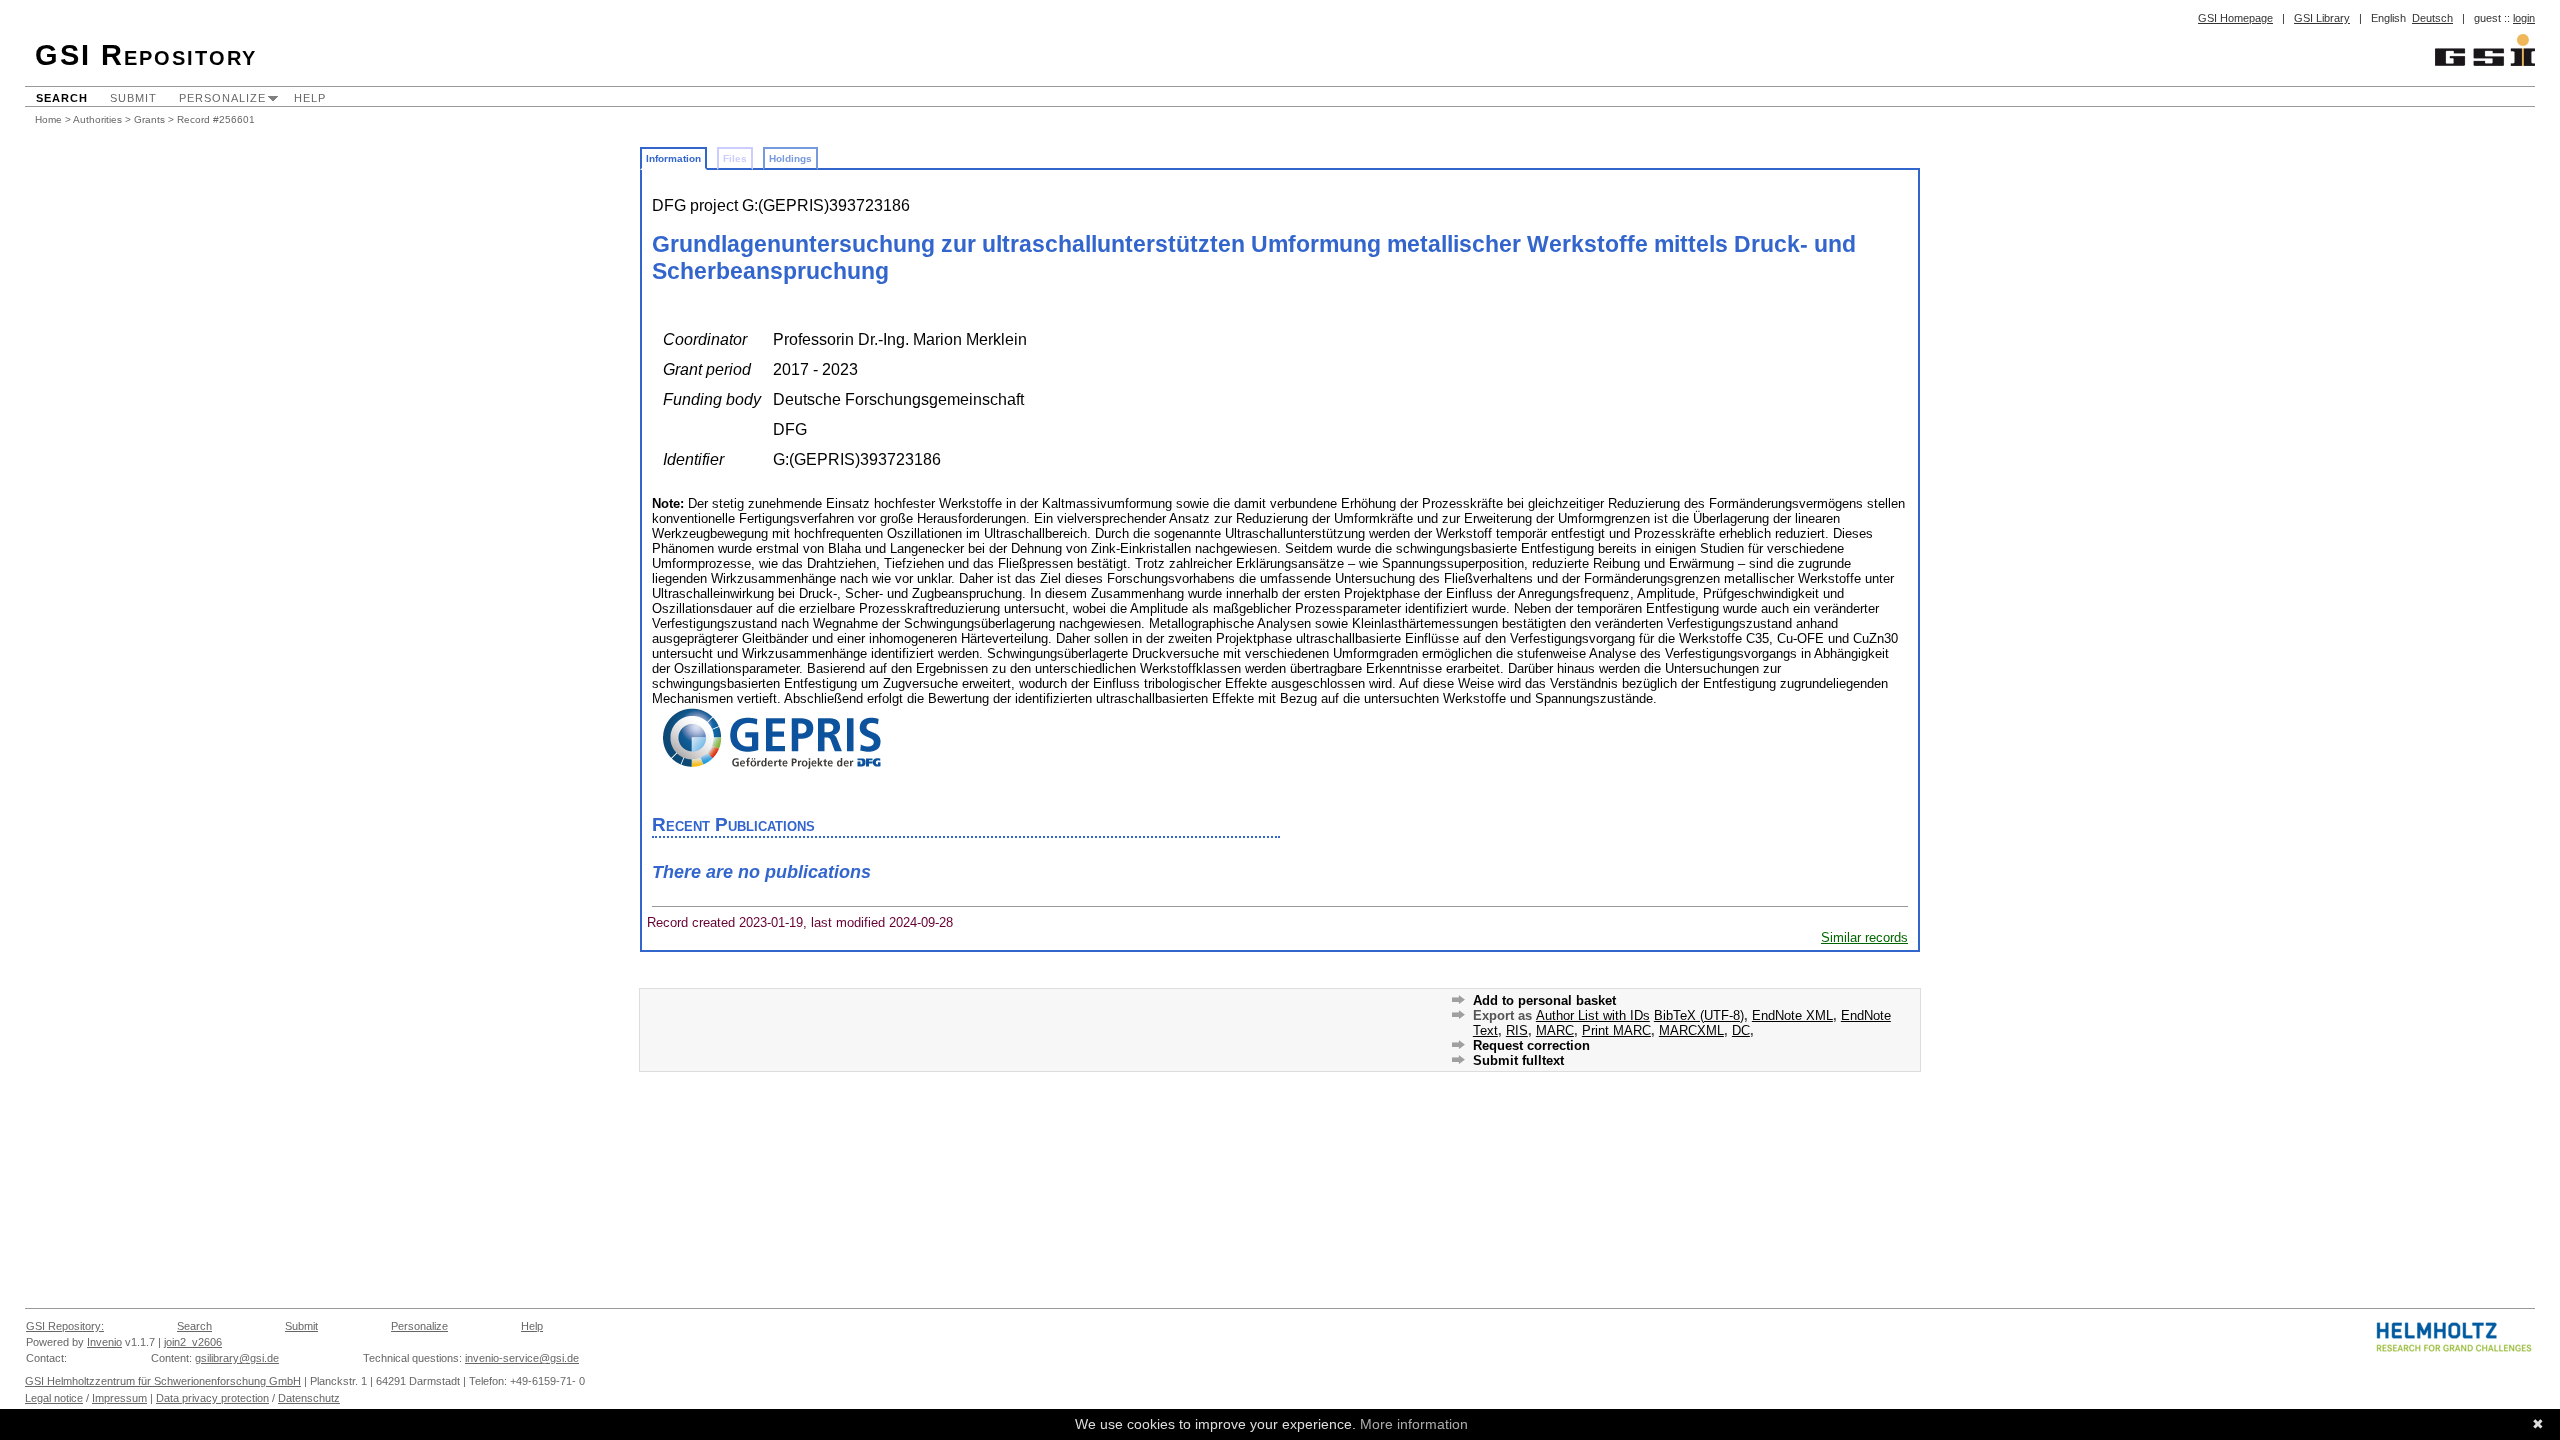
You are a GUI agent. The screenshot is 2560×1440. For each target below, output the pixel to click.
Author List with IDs (1593, 1015)
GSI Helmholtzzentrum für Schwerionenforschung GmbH (163, 1381)
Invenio (104, 1342)
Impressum (119, 1398)
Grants (149, 119)
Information (673, 158)
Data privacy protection (212, 1398)
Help (310, 98)
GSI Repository (146, 55)
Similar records (1864, 937)
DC (1741, 1030)
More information (1414, 1424)
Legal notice (54, 1398)
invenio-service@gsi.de (522, 1358)
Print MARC (1616, 1030)
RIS (1517, 1030)
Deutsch (2432, 18)
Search (62, 98)
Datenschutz (309, 1398)
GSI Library (2322, 18)
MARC (1555, 1030)
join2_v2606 (193, 1342)
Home (48, 119)
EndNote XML (1792, 1015)
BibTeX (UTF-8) (1699, 1015)
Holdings (790, 158)
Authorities (97, 119)
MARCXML (1691, 1030)
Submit (133, 98)
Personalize (222, 98)
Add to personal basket (1544, 1000)
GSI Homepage (2235, 18)
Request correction (1531, 1045)
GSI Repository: (65, 1326)
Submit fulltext (1518, 1060)
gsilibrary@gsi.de (237, 1358)
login (2524, 18)
